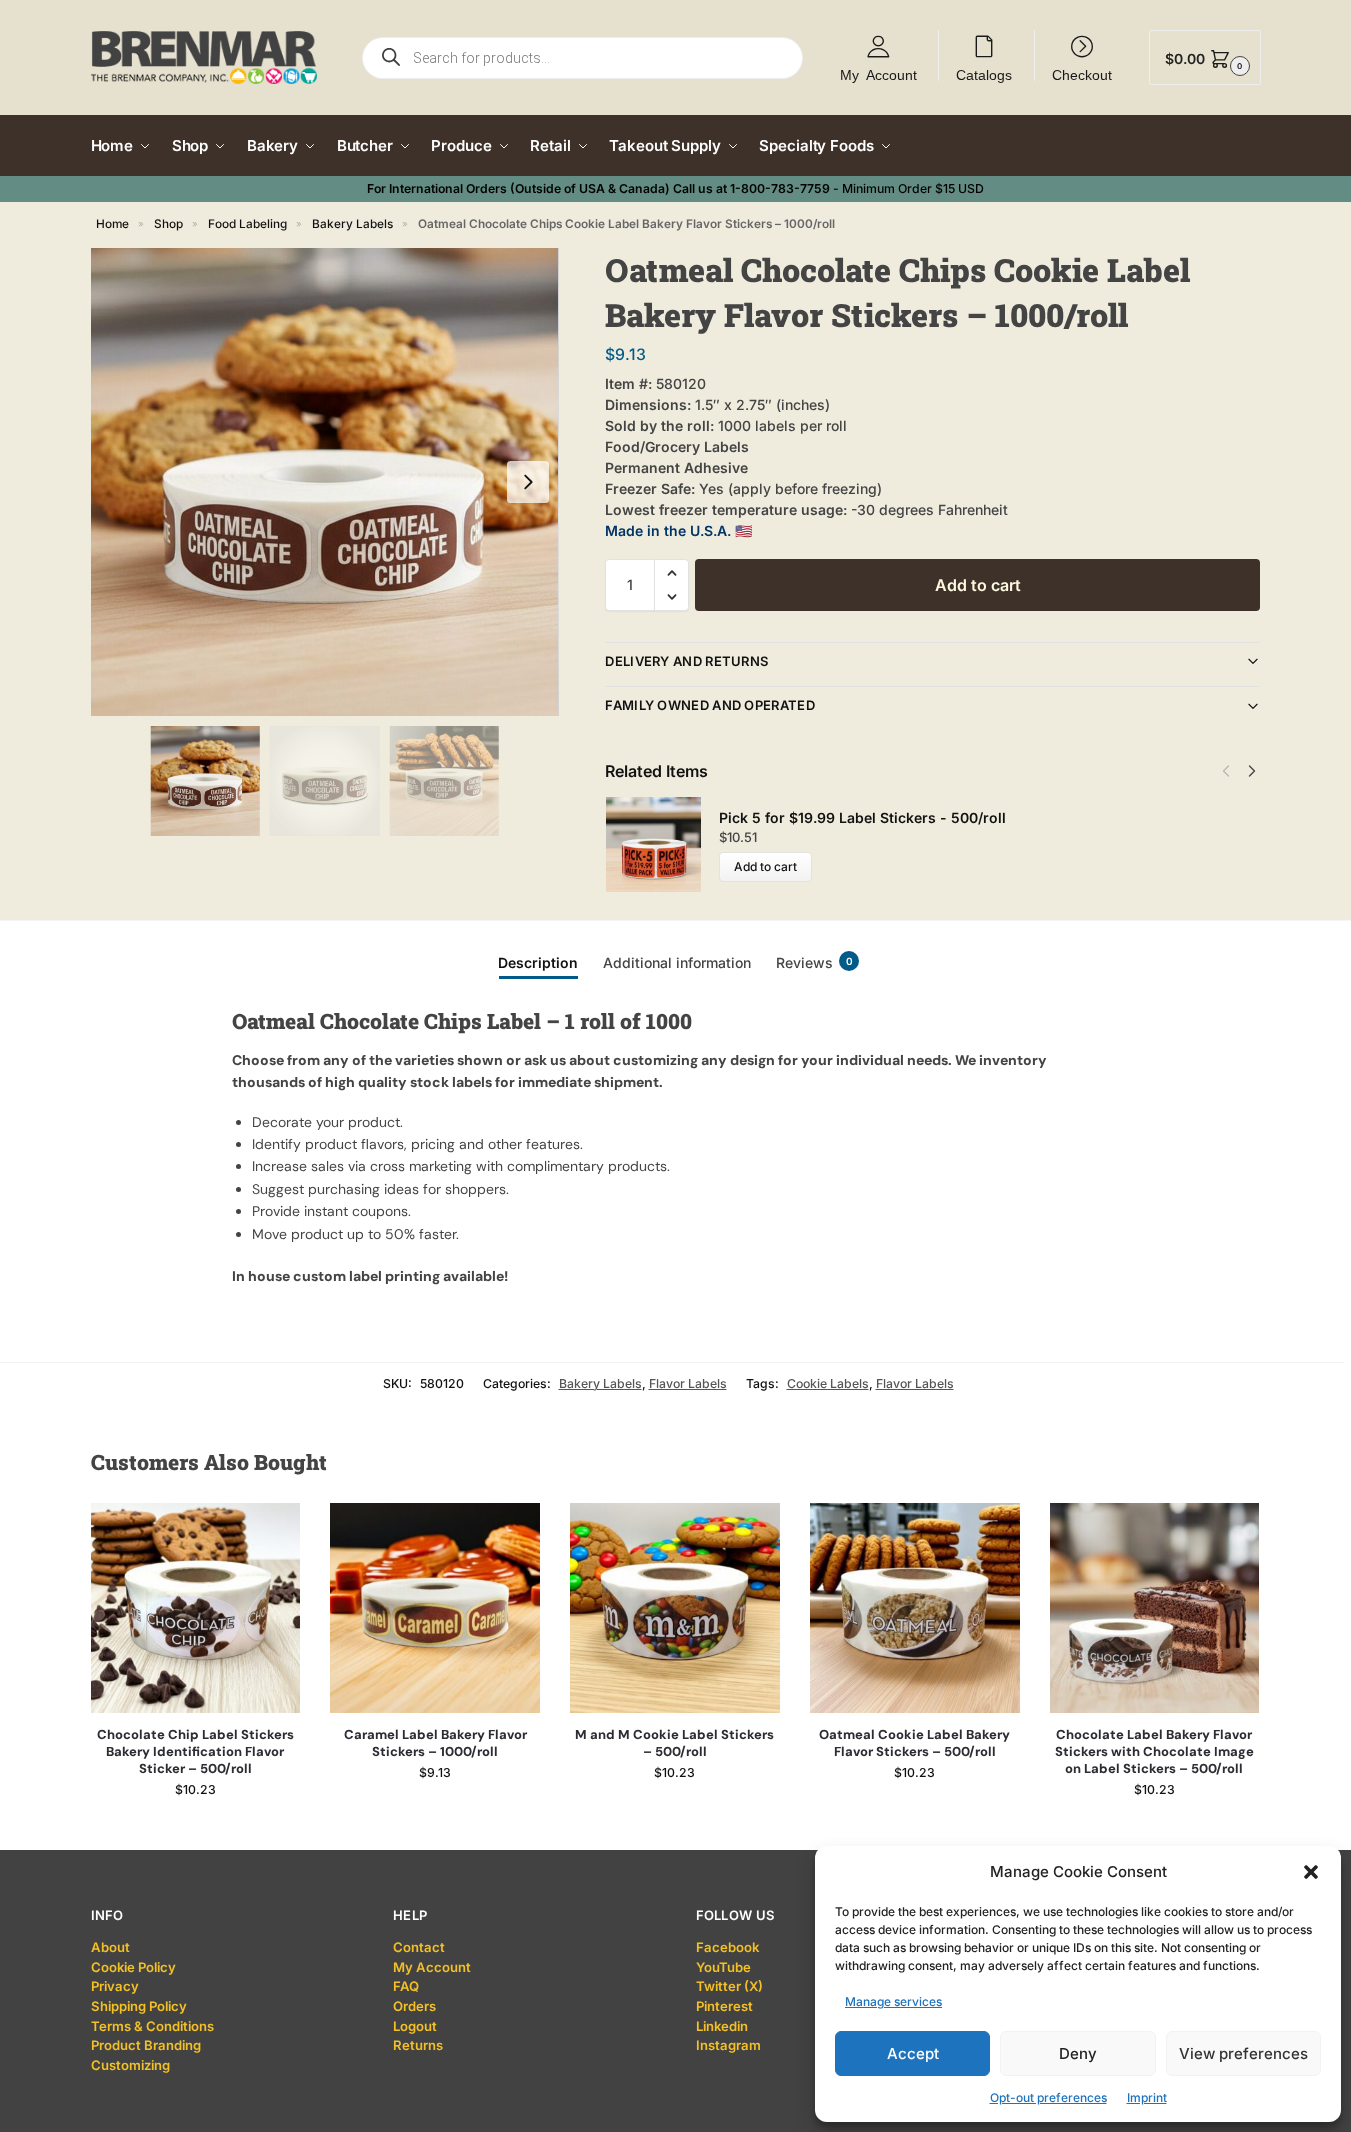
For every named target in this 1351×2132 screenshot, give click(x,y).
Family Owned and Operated (710, 705)
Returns (418, 2045)
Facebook (727, 1947)
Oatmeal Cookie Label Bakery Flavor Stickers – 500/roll (914, 1743)
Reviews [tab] (814, 962)
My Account (878, 74)
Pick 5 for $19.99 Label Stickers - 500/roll (862, 817)
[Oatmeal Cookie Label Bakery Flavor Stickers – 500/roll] (915, 1608)
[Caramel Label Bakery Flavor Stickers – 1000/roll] (435, 1608)
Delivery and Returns (686, 661)
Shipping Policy (139, 2006)
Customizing (130, 2065)
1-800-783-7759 (780, 188)
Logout (415, 2026)
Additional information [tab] (677, 962)
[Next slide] (528, 482)
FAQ (406, 1986)
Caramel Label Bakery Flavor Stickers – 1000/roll (435, 1743)
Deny (1078, 2053)
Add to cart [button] (195, 1829)
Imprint (1147, 2097)
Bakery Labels (352, 224)
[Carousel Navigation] (1233, 771)
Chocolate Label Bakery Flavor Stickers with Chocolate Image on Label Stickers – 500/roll (1154, 1752)
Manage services (893, 2001)
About (110, 1947)
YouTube (723, 1967)
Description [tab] (538, 962)
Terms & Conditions (152, 2026)
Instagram (728, 2045)
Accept (913, 2053)
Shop (168, 224)
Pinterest (724, 2006)
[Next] (1252, 771)
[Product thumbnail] (662, 844)
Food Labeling (247, 224)
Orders (414, 2006)
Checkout (1082, 74)
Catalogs (984, 74)
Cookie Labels (828, 1383)
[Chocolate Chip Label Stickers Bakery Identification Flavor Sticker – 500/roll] (196, 1608)
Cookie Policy (133, 1967)
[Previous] (1226, 771)
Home (112, 224)
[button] (1311, 1872)
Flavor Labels (688, 1383)
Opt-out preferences (1048, 2097)
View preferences (1243, 2053)
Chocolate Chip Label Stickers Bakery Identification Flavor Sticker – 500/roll (195, 1752)
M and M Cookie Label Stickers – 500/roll (674, 1743)
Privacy (115, 1986)
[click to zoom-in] (325, 482)
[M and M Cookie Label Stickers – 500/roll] (675, 1608)
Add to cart (978, 585)
